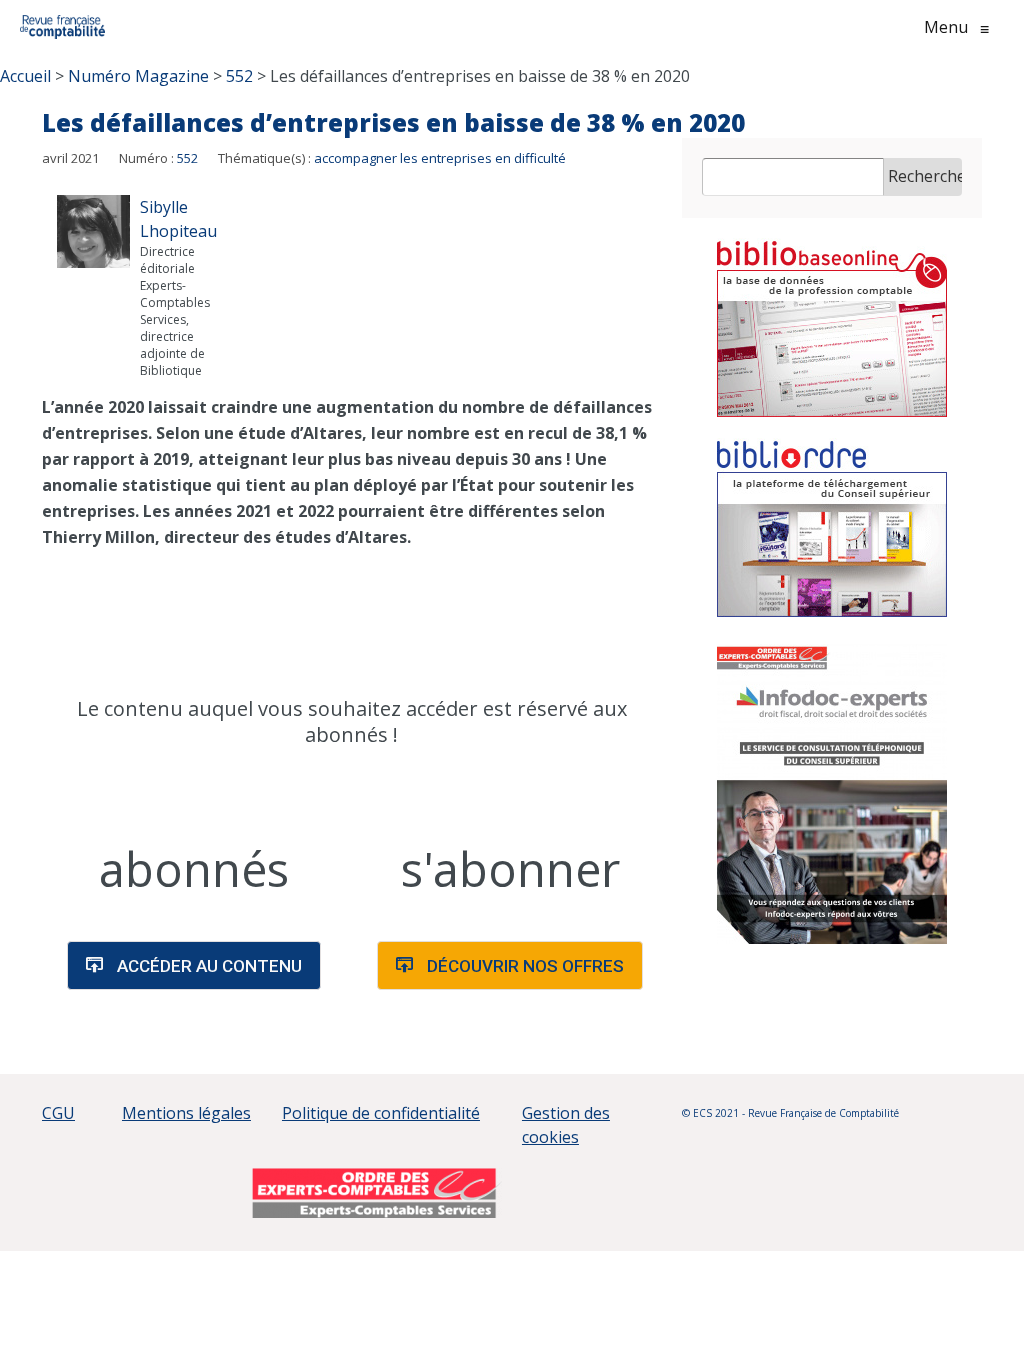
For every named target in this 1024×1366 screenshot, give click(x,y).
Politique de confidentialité (381, 1113)
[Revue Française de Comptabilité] (62, 27)
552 (187, 158)
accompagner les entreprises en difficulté (440, 158)
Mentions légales (186, 1113)
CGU (58, 1113)
